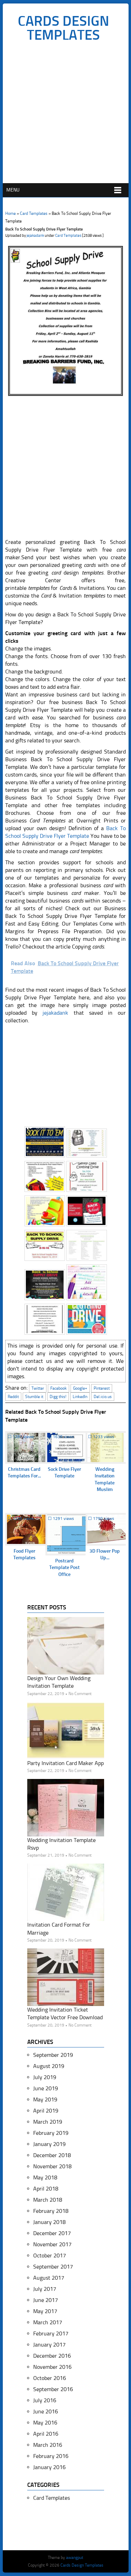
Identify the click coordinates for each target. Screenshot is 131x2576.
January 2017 (49, 2345)
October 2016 (50, 2378)
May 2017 (45, 2311)
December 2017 (52, 2233)
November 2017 (52, 2244)
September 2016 (53, 2389)
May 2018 (45, 2177)
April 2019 (46, 2111)
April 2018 (46, 2189)
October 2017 (50, 2255)
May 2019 (45, 2099)
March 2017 (48, 2322)
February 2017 (51, 2333)
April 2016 (46, 2434)
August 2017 (49, 2278)
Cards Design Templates (63, 28)
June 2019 (46, 2088)
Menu (13, 190)
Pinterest (102, 1388)
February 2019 (51, 2133)
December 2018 (52, 2155)
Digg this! (58, 1397)
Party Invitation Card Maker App (65, 1763)
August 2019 (49, 2066)
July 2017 (45, 2289)
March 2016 (48, 2445)
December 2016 (52, 2356)
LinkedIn (80, 1397)
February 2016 (51, 2456)
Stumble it (34, 1397)
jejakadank (35, 236)
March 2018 (48, 2200)
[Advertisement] (65, 114)
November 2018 (52, 2166)
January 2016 (49, 2467)
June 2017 (46, 2300)
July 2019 (45, 2077)
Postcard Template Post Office (64, 1568)
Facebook (59, 1388)
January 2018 (49, 2222)
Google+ (80, 1388)
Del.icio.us (103, 1397)
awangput (75, 2558)
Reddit (13, 1397)
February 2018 (51, 2211)
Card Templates (34, 213)
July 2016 (45, 2400)
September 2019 (53, 2055)
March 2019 (48, 2122)
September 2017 (53, 2267)
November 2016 (52, 2367)
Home (10, 213)
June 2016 (46, 2411)
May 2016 (45, 2423)
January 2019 (49, 2144)
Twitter (38, 1388)
